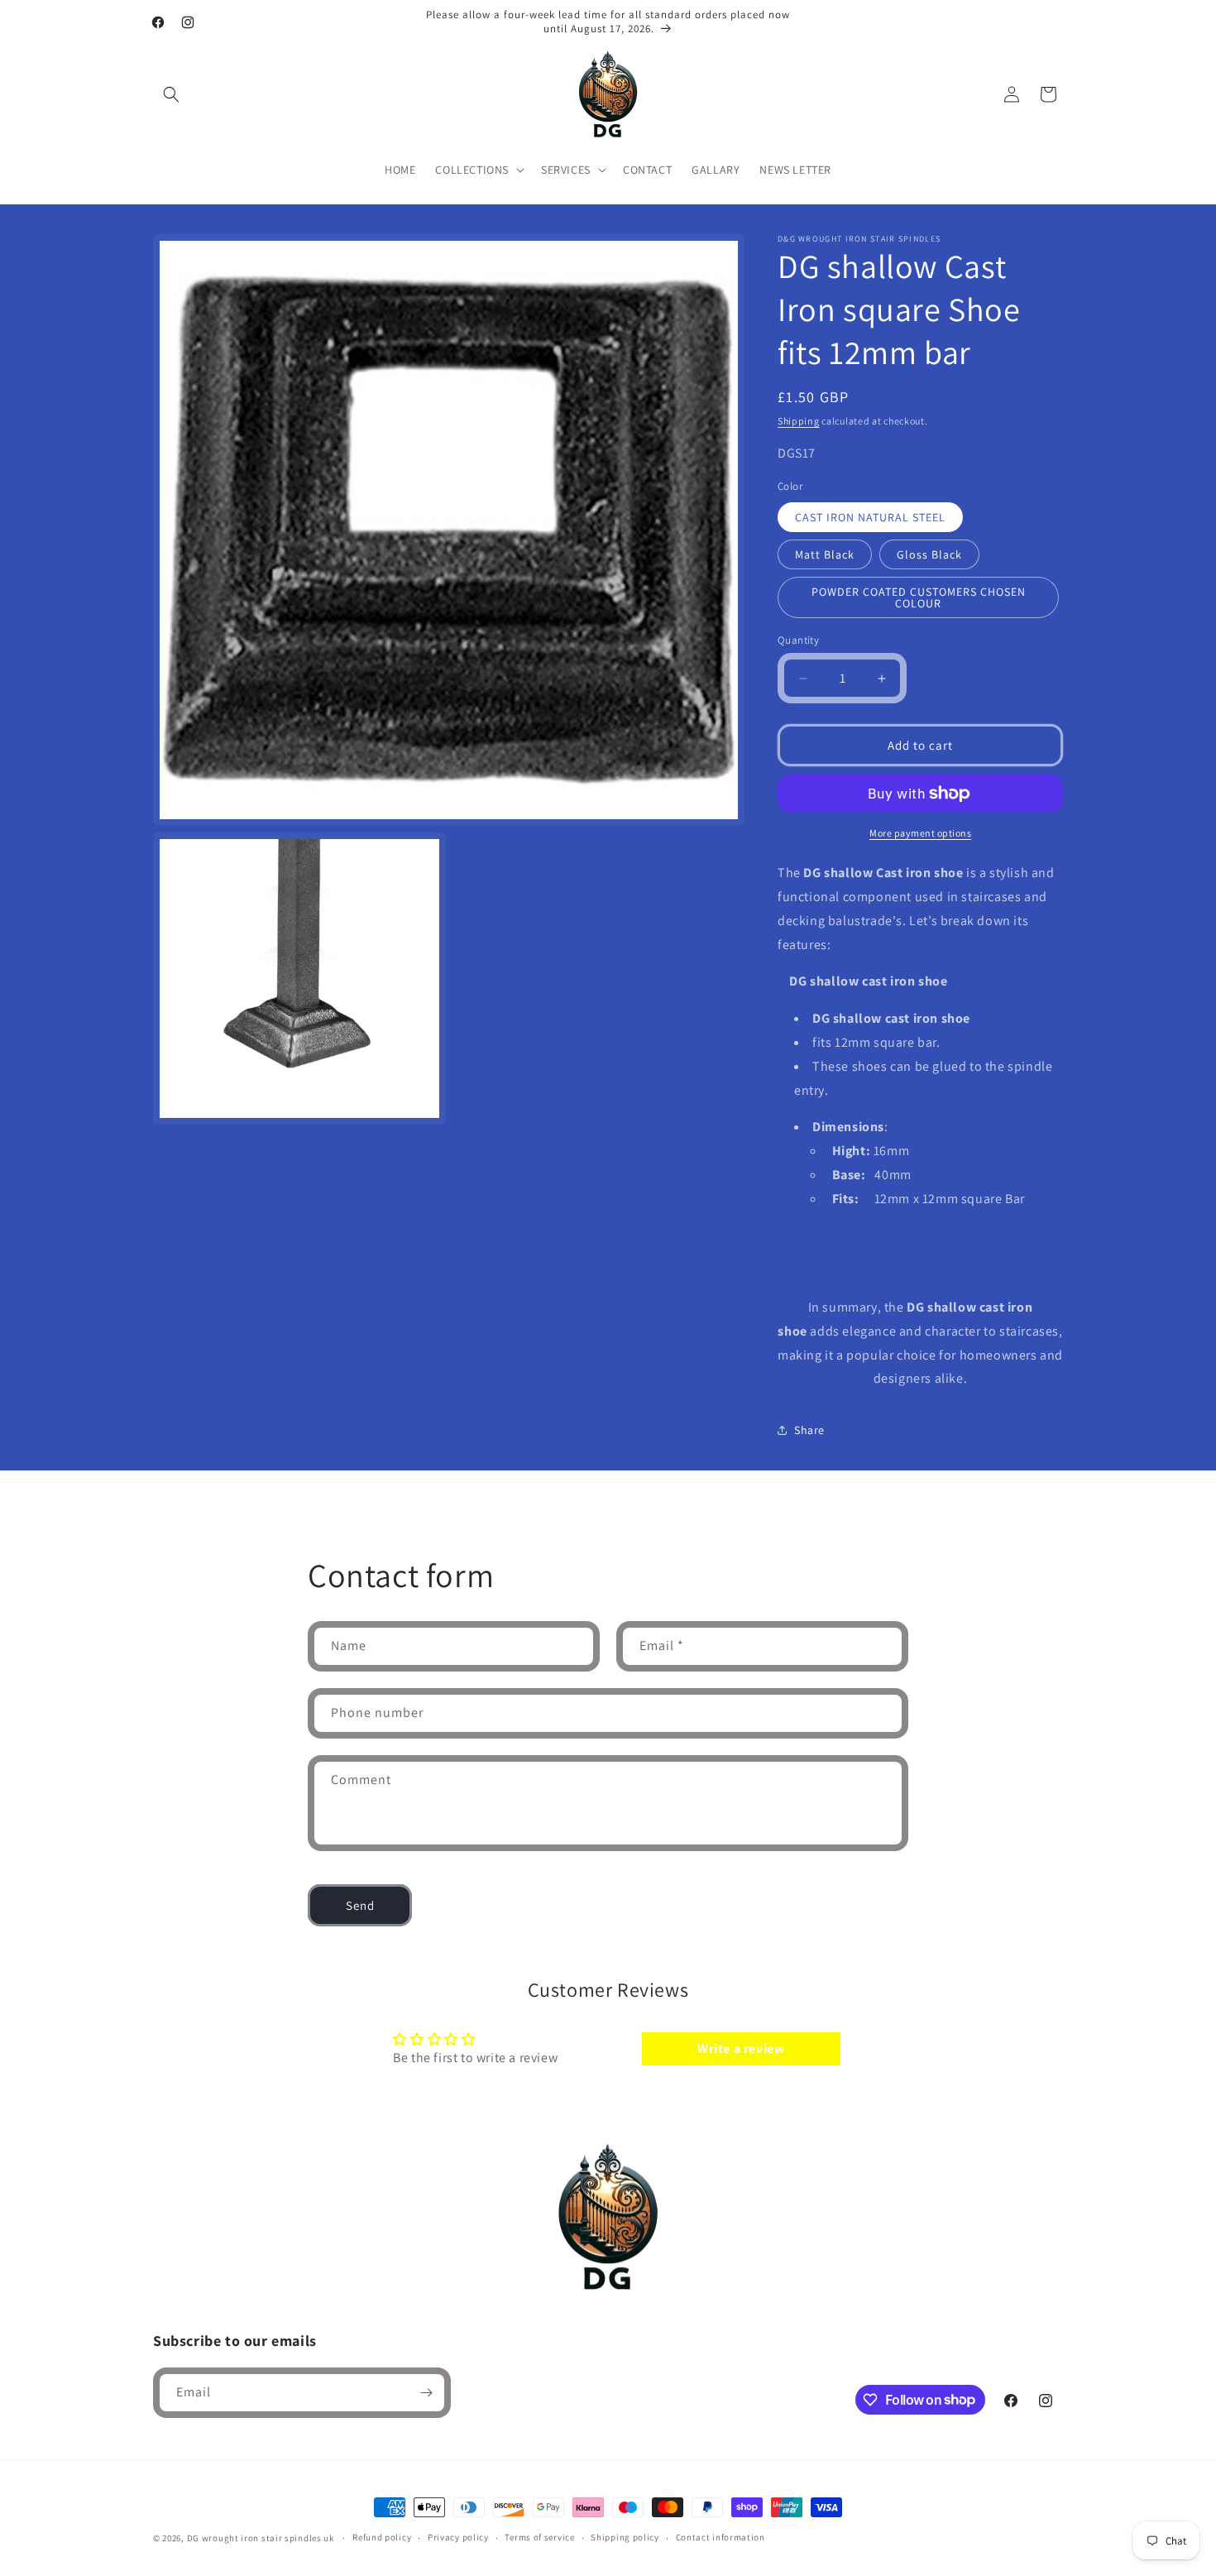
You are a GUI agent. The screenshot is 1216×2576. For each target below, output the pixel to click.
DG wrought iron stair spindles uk (261, 2538)
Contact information (721, 2537)
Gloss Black (929, 554)
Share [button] (809, 1430)
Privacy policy (458, 2537)
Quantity (798, 640)
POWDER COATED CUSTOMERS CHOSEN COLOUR (919, 597)
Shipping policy (625, 2537)
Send (360, 1905)
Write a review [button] (741, 2048)
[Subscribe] (426, 2393)
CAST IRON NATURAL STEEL (870, 517)
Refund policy (382, 2537)
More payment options (920, 833)
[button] (171, 94)
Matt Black (825, 554)
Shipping (799, 421)
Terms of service (539, 2537)
